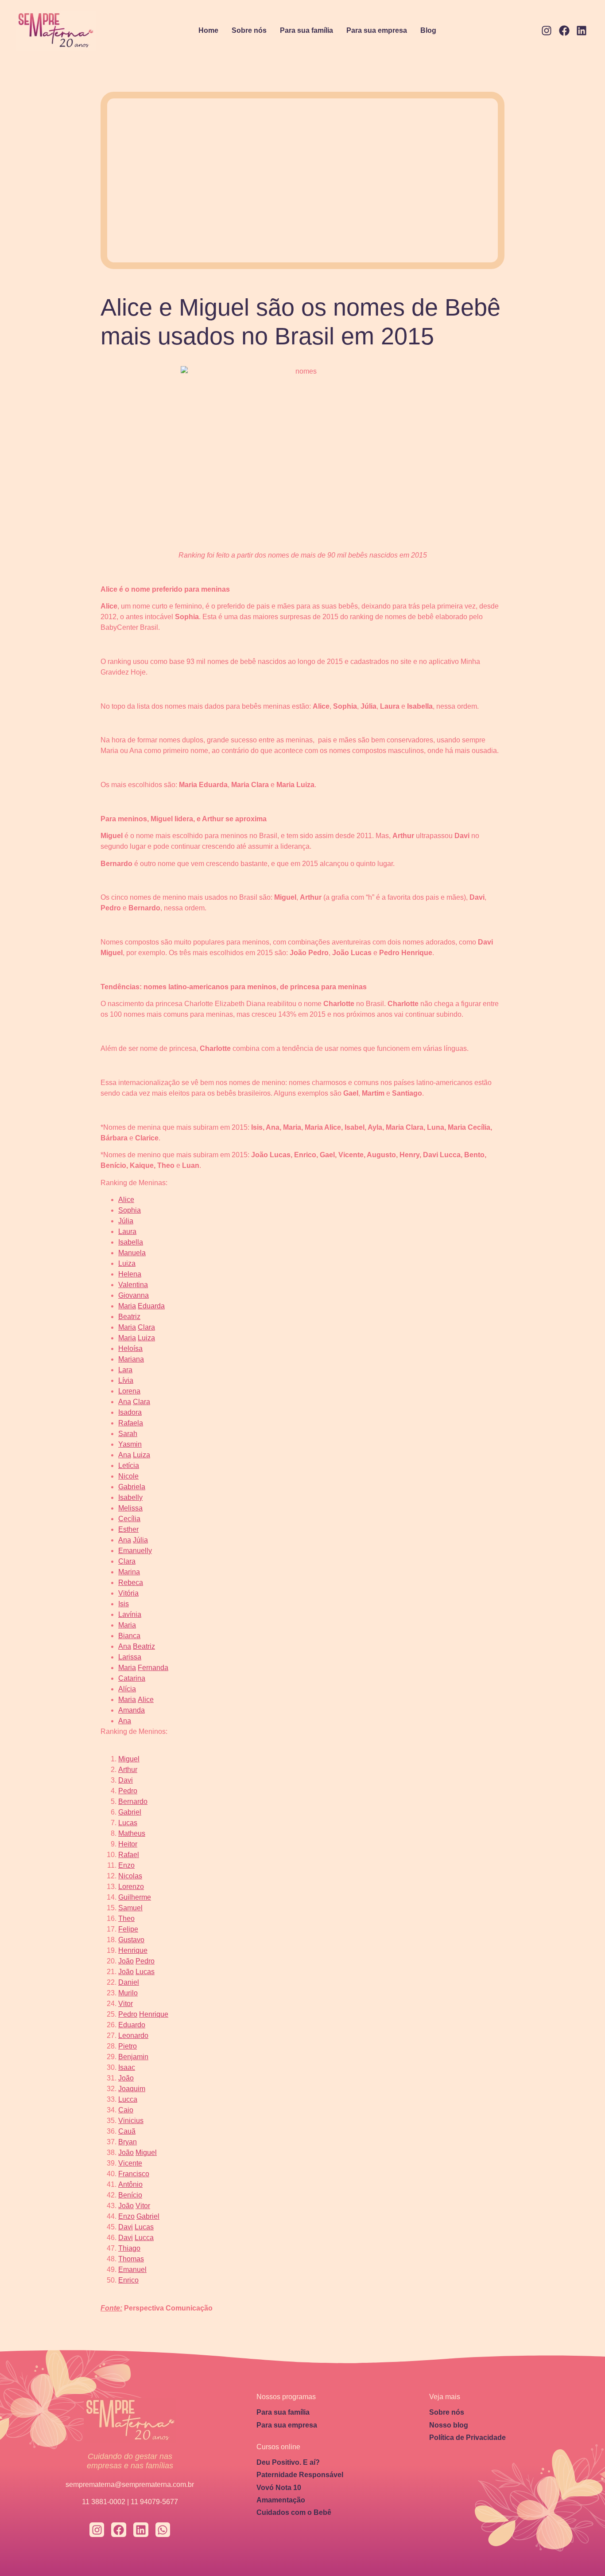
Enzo (126, 1865)
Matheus (132, 1833)
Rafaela (131, 1423)
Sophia (130, 1210)
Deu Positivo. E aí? (288, 2462)
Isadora (130, 1412)
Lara (125, 1370)
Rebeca (131, 1583)
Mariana (131, 1359)
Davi (126, 1780)
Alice (126, 1200)
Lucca (128, 2099)
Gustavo (131, 1940)
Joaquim (132, 2089)
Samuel (130, 1908)
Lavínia (130, 1614)
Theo (126, 1918)
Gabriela (132, 1487)
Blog (428, 30)
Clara (146, 1327)
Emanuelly (135, 1551)
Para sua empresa (377, 30)
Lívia (126, 1380)
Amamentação (281, 2500)
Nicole (128, 1476)
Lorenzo (131, 1887)
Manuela (132, 1253)
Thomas (131, 2259)
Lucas (128, 1823)
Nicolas (130, 1876)
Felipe (128, 1929)
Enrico (128, 2280)
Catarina (132, 1678)
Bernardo (133, 1801)
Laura (127, 1231)
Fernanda (153, 1668)
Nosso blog (449, 2425)
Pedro (128, 1791)
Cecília (129, 1519)
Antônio (130, 2184)
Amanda (132, 1710)
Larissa (130, 1657)
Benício (130, 2195)
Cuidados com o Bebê (294, 2512)
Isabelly (130, 1497)
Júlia (126, 1221)
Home (208, 30)
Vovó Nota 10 (279, 2488)
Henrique (133, 1950)
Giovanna (134, 1295)
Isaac (127, 2067)
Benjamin (133, 2057)
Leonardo (133, 2035)
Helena (130, 1274)
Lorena (129, 1391)
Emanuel (132, 2270)
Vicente (130, 2163)
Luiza (127, 1263)
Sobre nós (249, 30)
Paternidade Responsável (300, 2475)
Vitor (126, 2004)
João (126, 1961)
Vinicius (131, 2121)
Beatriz (129, 1317)
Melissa (130, 1508)
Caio (126, 2110)
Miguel (129, 1759)
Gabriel (130, 1812)
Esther (128, 1529)
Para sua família (306, 30)
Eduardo (132, 2025)
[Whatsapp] (163, 2530)
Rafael (129, 1855)
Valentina (133, 1285)
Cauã (127, 2131)
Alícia (127, 1689)
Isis (124, 1604)
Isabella (131, 1242)
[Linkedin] (582, 31)
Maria (127, 1306)
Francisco (134, 2174)
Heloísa (130, 1348)
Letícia (129, 1466)
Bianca (129, 1636)
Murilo (128, 1993)
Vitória (128, 1593)
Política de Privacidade (467, 2437)
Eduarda (151, 1306)
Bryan (128, 2142)
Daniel (129, 1982)
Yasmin (130, 1444)
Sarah (128, 1434)
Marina (129, 1572)
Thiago (129, 2248)
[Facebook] (564, 31)
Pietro (128, 2046)
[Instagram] (547, 31)
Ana (125, 1402)
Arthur (128, 1770)
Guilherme (135, 1897)
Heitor (128, 1844)
